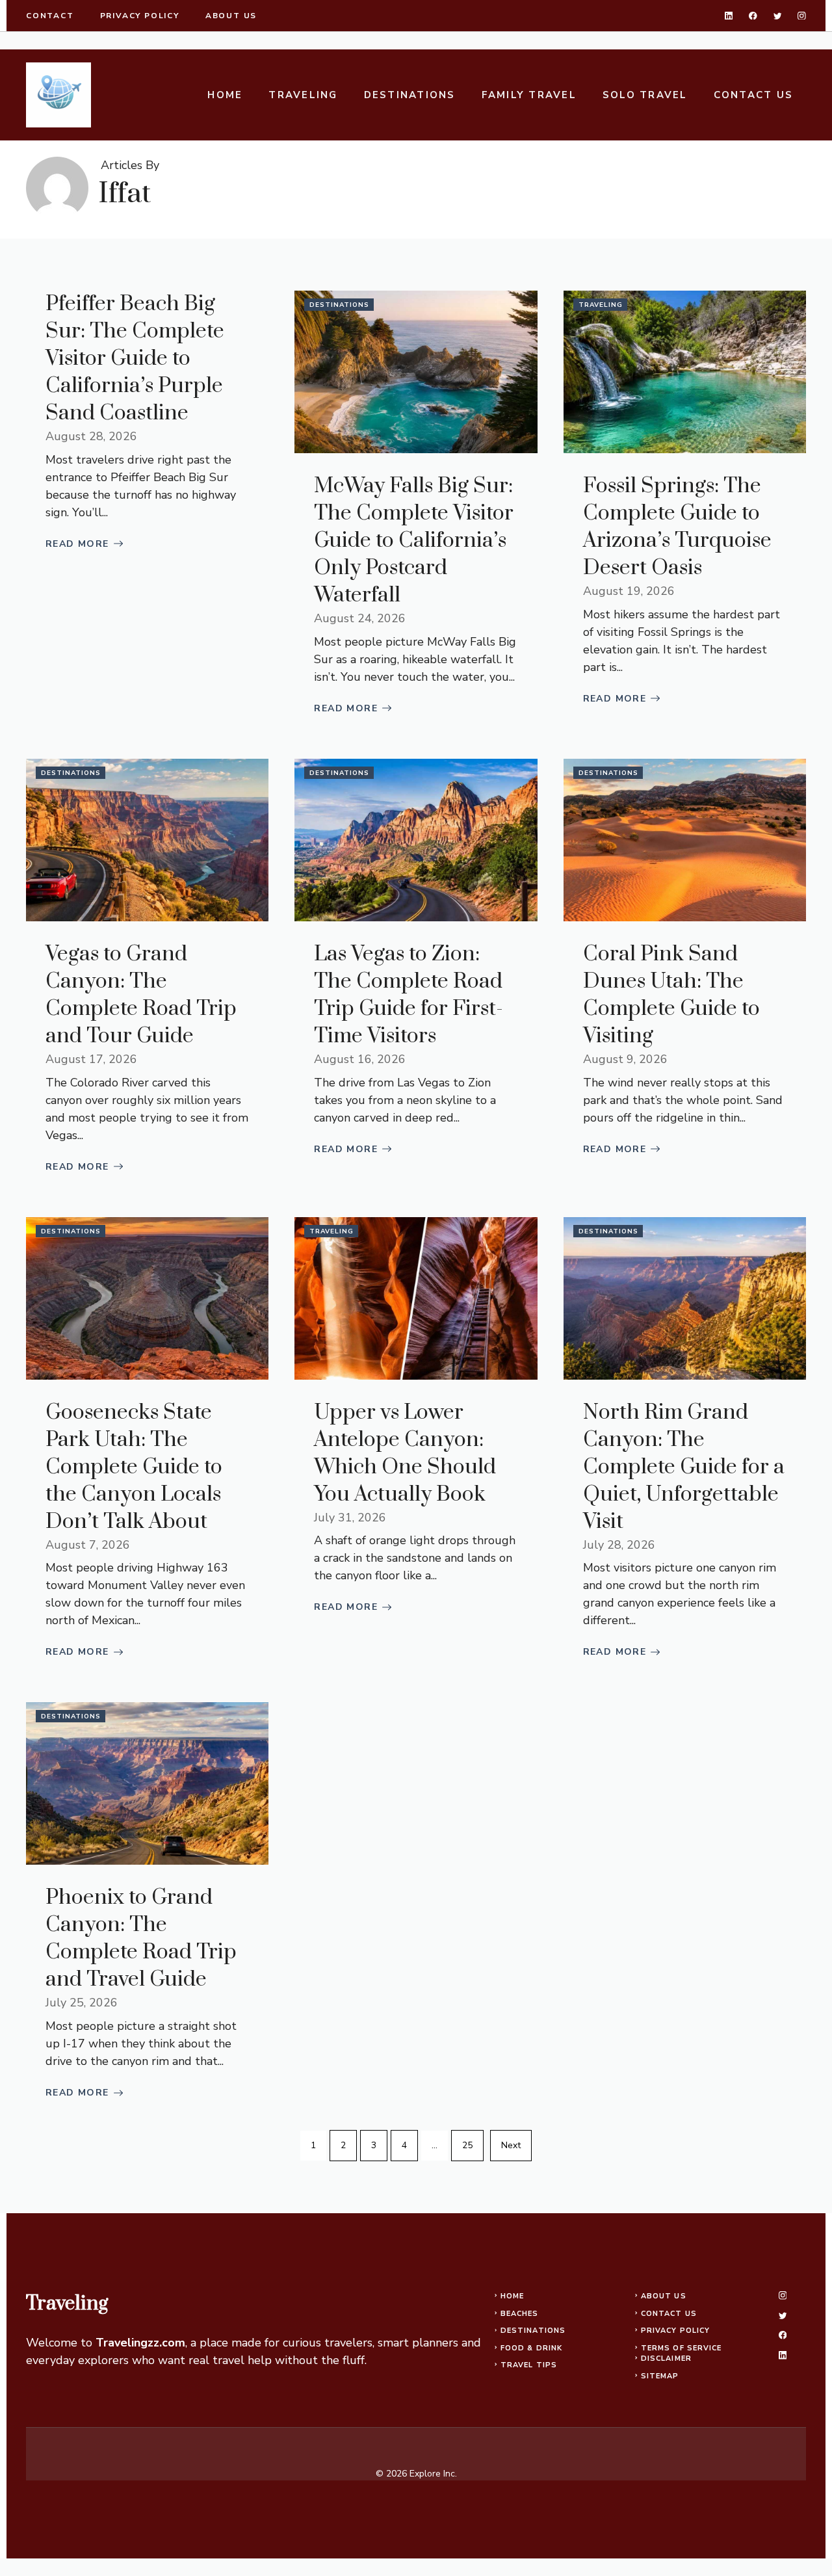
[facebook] (753, 16)
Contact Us (669, 2314)
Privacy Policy (675, 2331)
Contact (50, 16)
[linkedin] (729, 16)
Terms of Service (682, 2348)
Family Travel (529, 95)
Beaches (520, 2314)
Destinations (410, 95)
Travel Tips (529, 2365)
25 (467, 2145)
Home (225, 95)
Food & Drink (531, 2348)
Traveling (303, 95)
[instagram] (802, 16)
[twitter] (778, 16)
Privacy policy (140, 16)
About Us (664, 2296)
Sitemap (660, 2376)
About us (231, 16)
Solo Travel (645, 95)
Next (511, 2145)
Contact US (754, 95)
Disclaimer (666, 2359)
